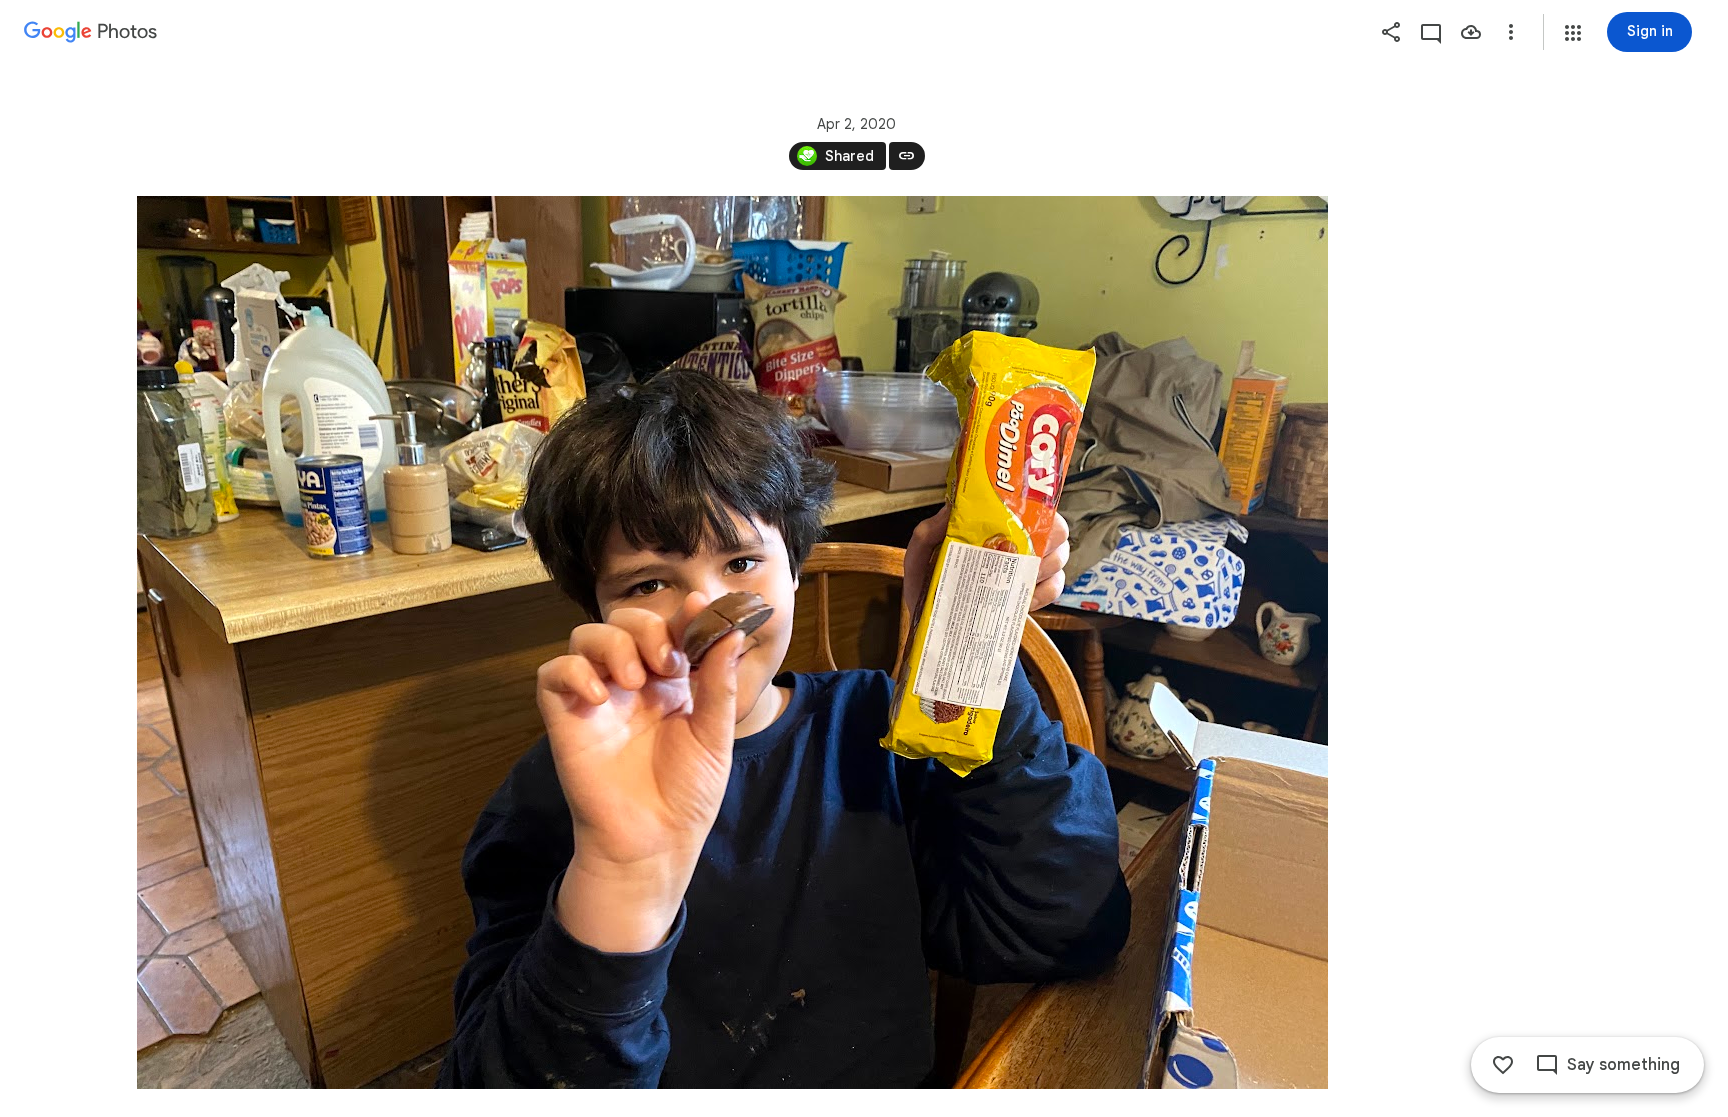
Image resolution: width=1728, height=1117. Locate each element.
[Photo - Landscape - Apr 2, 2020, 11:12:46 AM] (732, 642)
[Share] (1391, 32)
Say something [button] (1623, 1065)
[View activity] (1431, 32)
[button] (1573, 33)
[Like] (1503, 1065)
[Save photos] (1471, 32)
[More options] (1511, 32)
